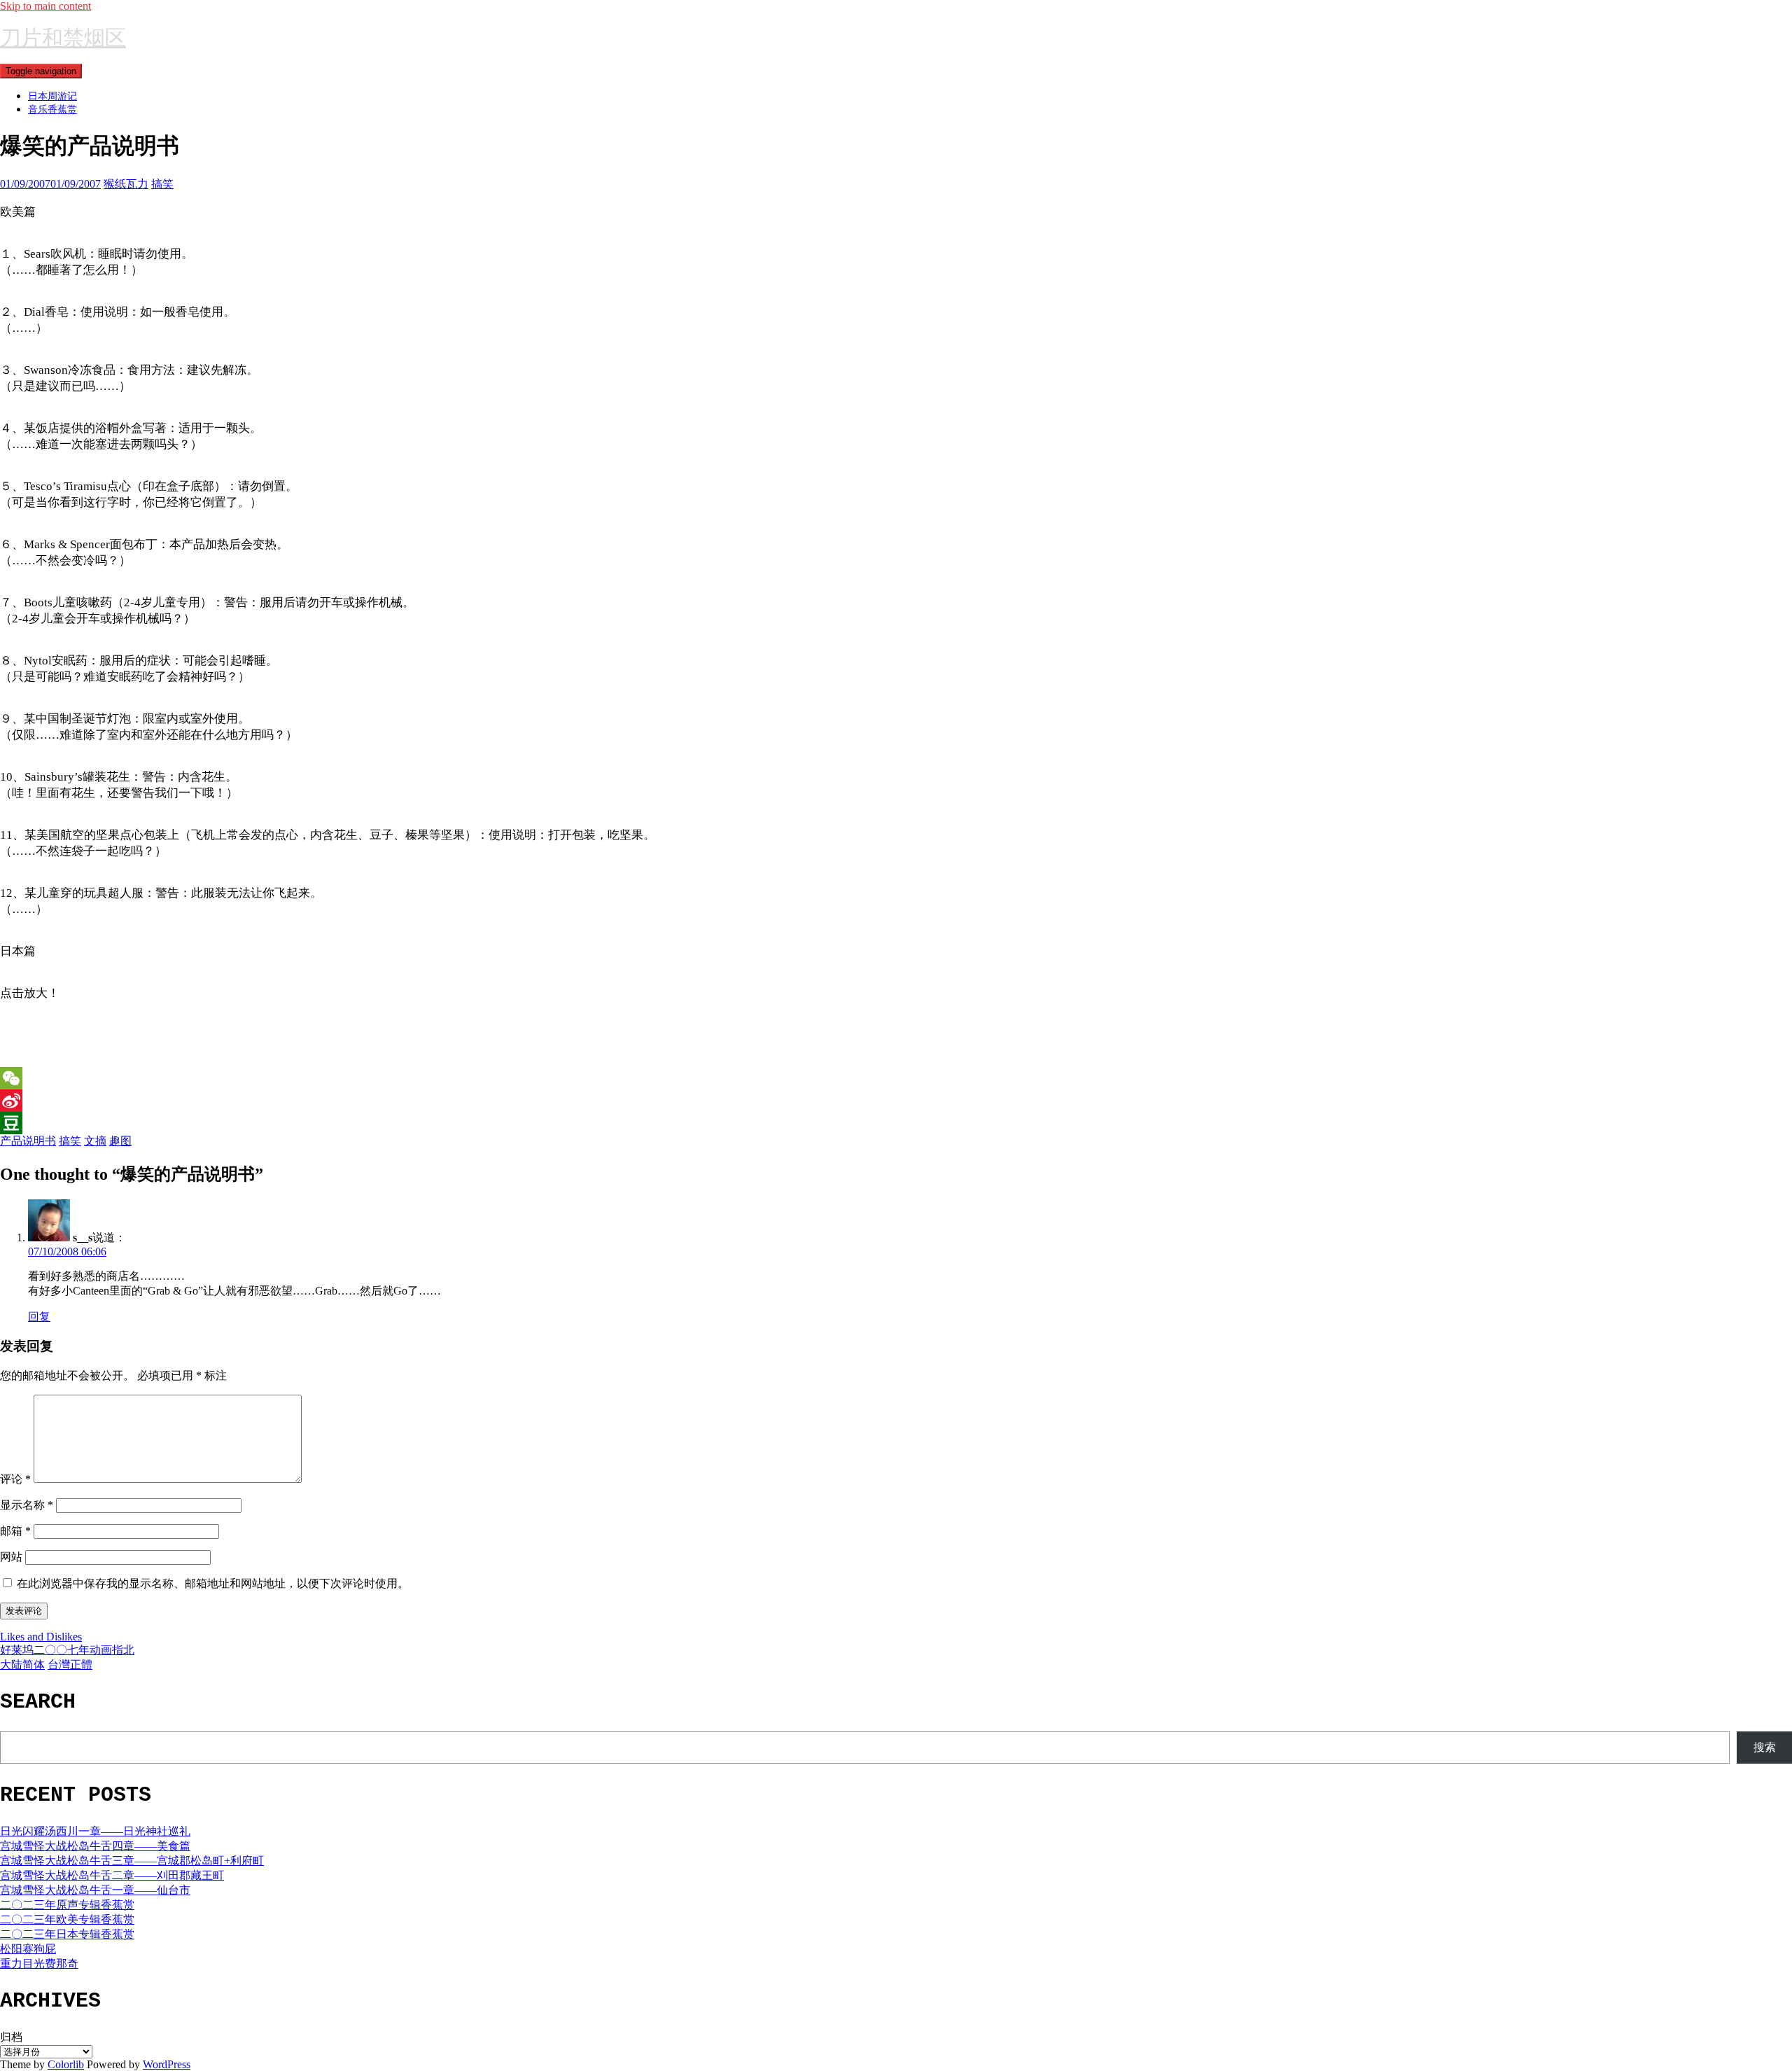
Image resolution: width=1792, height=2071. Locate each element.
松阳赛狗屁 (28, 1949)
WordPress (167, 2064)
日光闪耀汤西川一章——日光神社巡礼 (95, 1831)
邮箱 (15, 1531)
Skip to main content (45, 6)
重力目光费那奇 (39, 1964)
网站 (11, 1557)
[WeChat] (896, 1078)
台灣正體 (70, 1665)
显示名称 (27, 1505)
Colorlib (66, 2064)
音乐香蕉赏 (52, 109)
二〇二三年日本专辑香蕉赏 (67, 1934)
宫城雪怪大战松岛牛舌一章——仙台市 (95, 1890)
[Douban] (896, 1123)
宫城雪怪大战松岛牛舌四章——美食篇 (95, 1846)
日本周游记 (52, 96)
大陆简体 (22, 1665)
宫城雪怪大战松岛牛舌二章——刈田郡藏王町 (112, 1875)
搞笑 (162, 184)
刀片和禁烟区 (63, 37)
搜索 (1765, 1747)
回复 (39, 1317)
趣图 (120, 1141)
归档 (11, 2037)
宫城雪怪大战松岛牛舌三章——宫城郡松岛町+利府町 (132, 1861)
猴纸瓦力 (126, 184)
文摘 (95, 1141)
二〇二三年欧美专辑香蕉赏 (67, 1919)
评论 (15, 1479)
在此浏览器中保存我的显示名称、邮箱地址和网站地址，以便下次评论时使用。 (213, 1583)
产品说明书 (28, 1141)
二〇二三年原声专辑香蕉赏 (67, 1905)
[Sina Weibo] (896, 1101)
